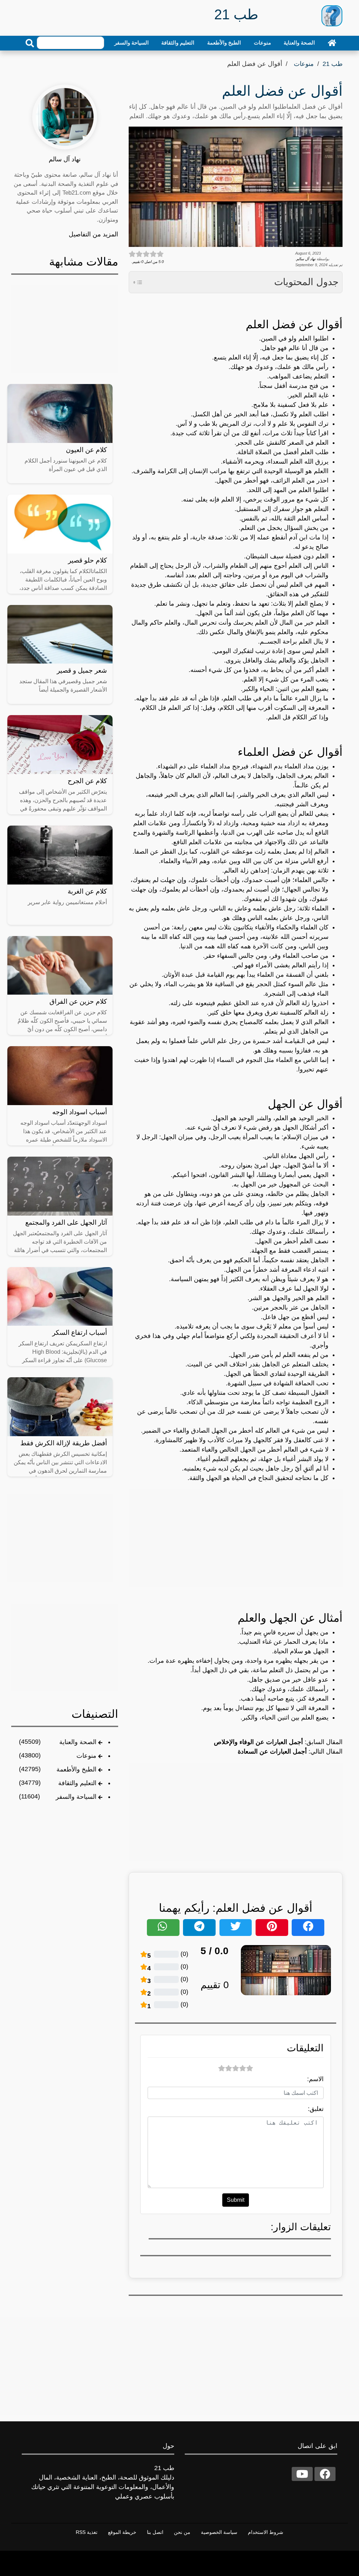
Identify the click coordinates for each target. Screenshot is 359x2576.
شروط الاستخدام (266, 2532)
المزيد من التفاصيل (93, 234)
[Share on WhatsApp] (163, 1928)
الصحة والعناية (299, 43)
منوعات (262, 43)
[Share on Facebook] (308, 1928)
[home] (332, 43)
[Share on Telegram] (199, 1928)
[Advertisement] (236, 1538)
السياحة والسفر (131, 43)
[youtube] (302, 2474)
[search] (30, 43)
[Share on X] (236, 1928)
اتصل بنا (155, 2532)
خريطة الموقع (122, 2532)
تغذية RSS (87, 2532)
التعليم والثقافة (178, 43)
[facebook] (325, 2474)
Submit (236, 2200)
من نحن (182, 2532)
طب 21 (333, 64)
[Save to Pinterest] (272, 1928)
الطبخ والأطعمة (224, 43)
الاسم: (315, 2079)
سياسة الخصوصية (219, 2532)
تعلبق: (316, 2109)
